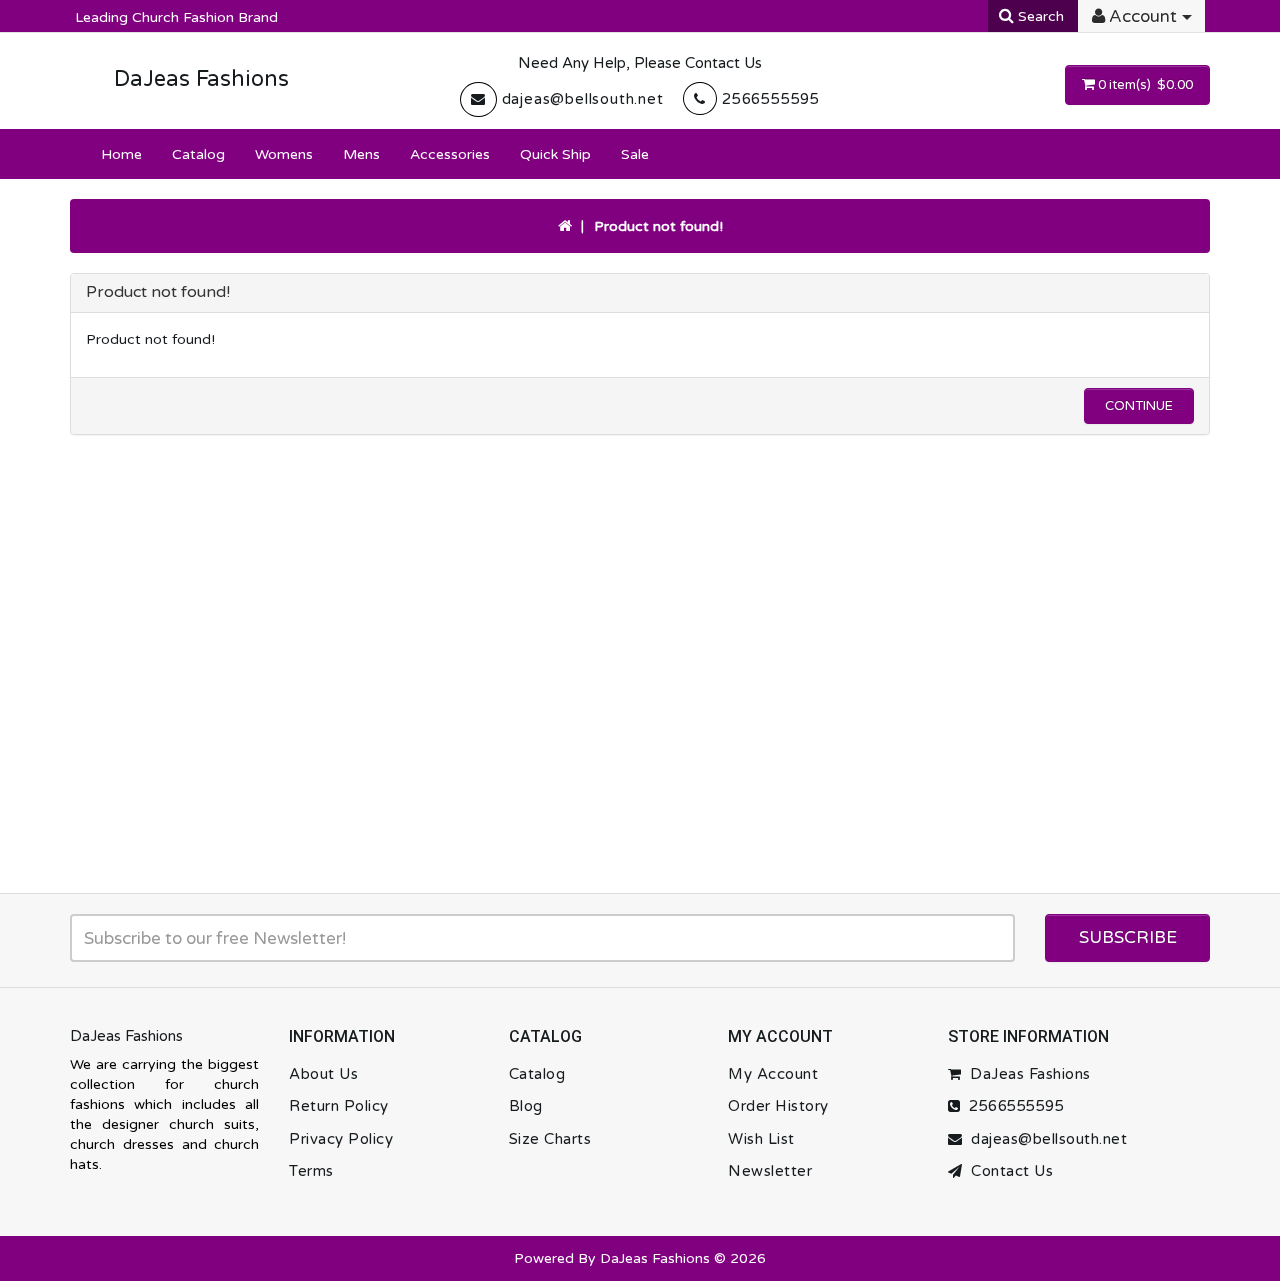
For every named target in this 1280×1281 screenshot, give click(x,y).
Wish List (761, 1139)
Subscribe (1128, 937)
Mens (361, 154)
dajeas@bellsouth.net (583, 99)
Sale (635, 154)
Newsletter (770, 1171)
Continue (1139, 406)
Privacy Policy (341, 1139)
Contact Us (1007, 1171)
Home (121, 154)
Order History (778, 1106)
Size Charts (550, 1139)
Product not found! (658, 226)
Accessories (450, 154)
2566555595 (771, 99)
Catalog (198, 154)
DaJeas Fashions (201, 79)
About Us (323, 1074)
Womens (284, 154)
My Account (773, 1074)
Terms (311, 1171)
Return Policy (339, 1106)
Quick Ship (555, 154)
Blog (526, 1106)
